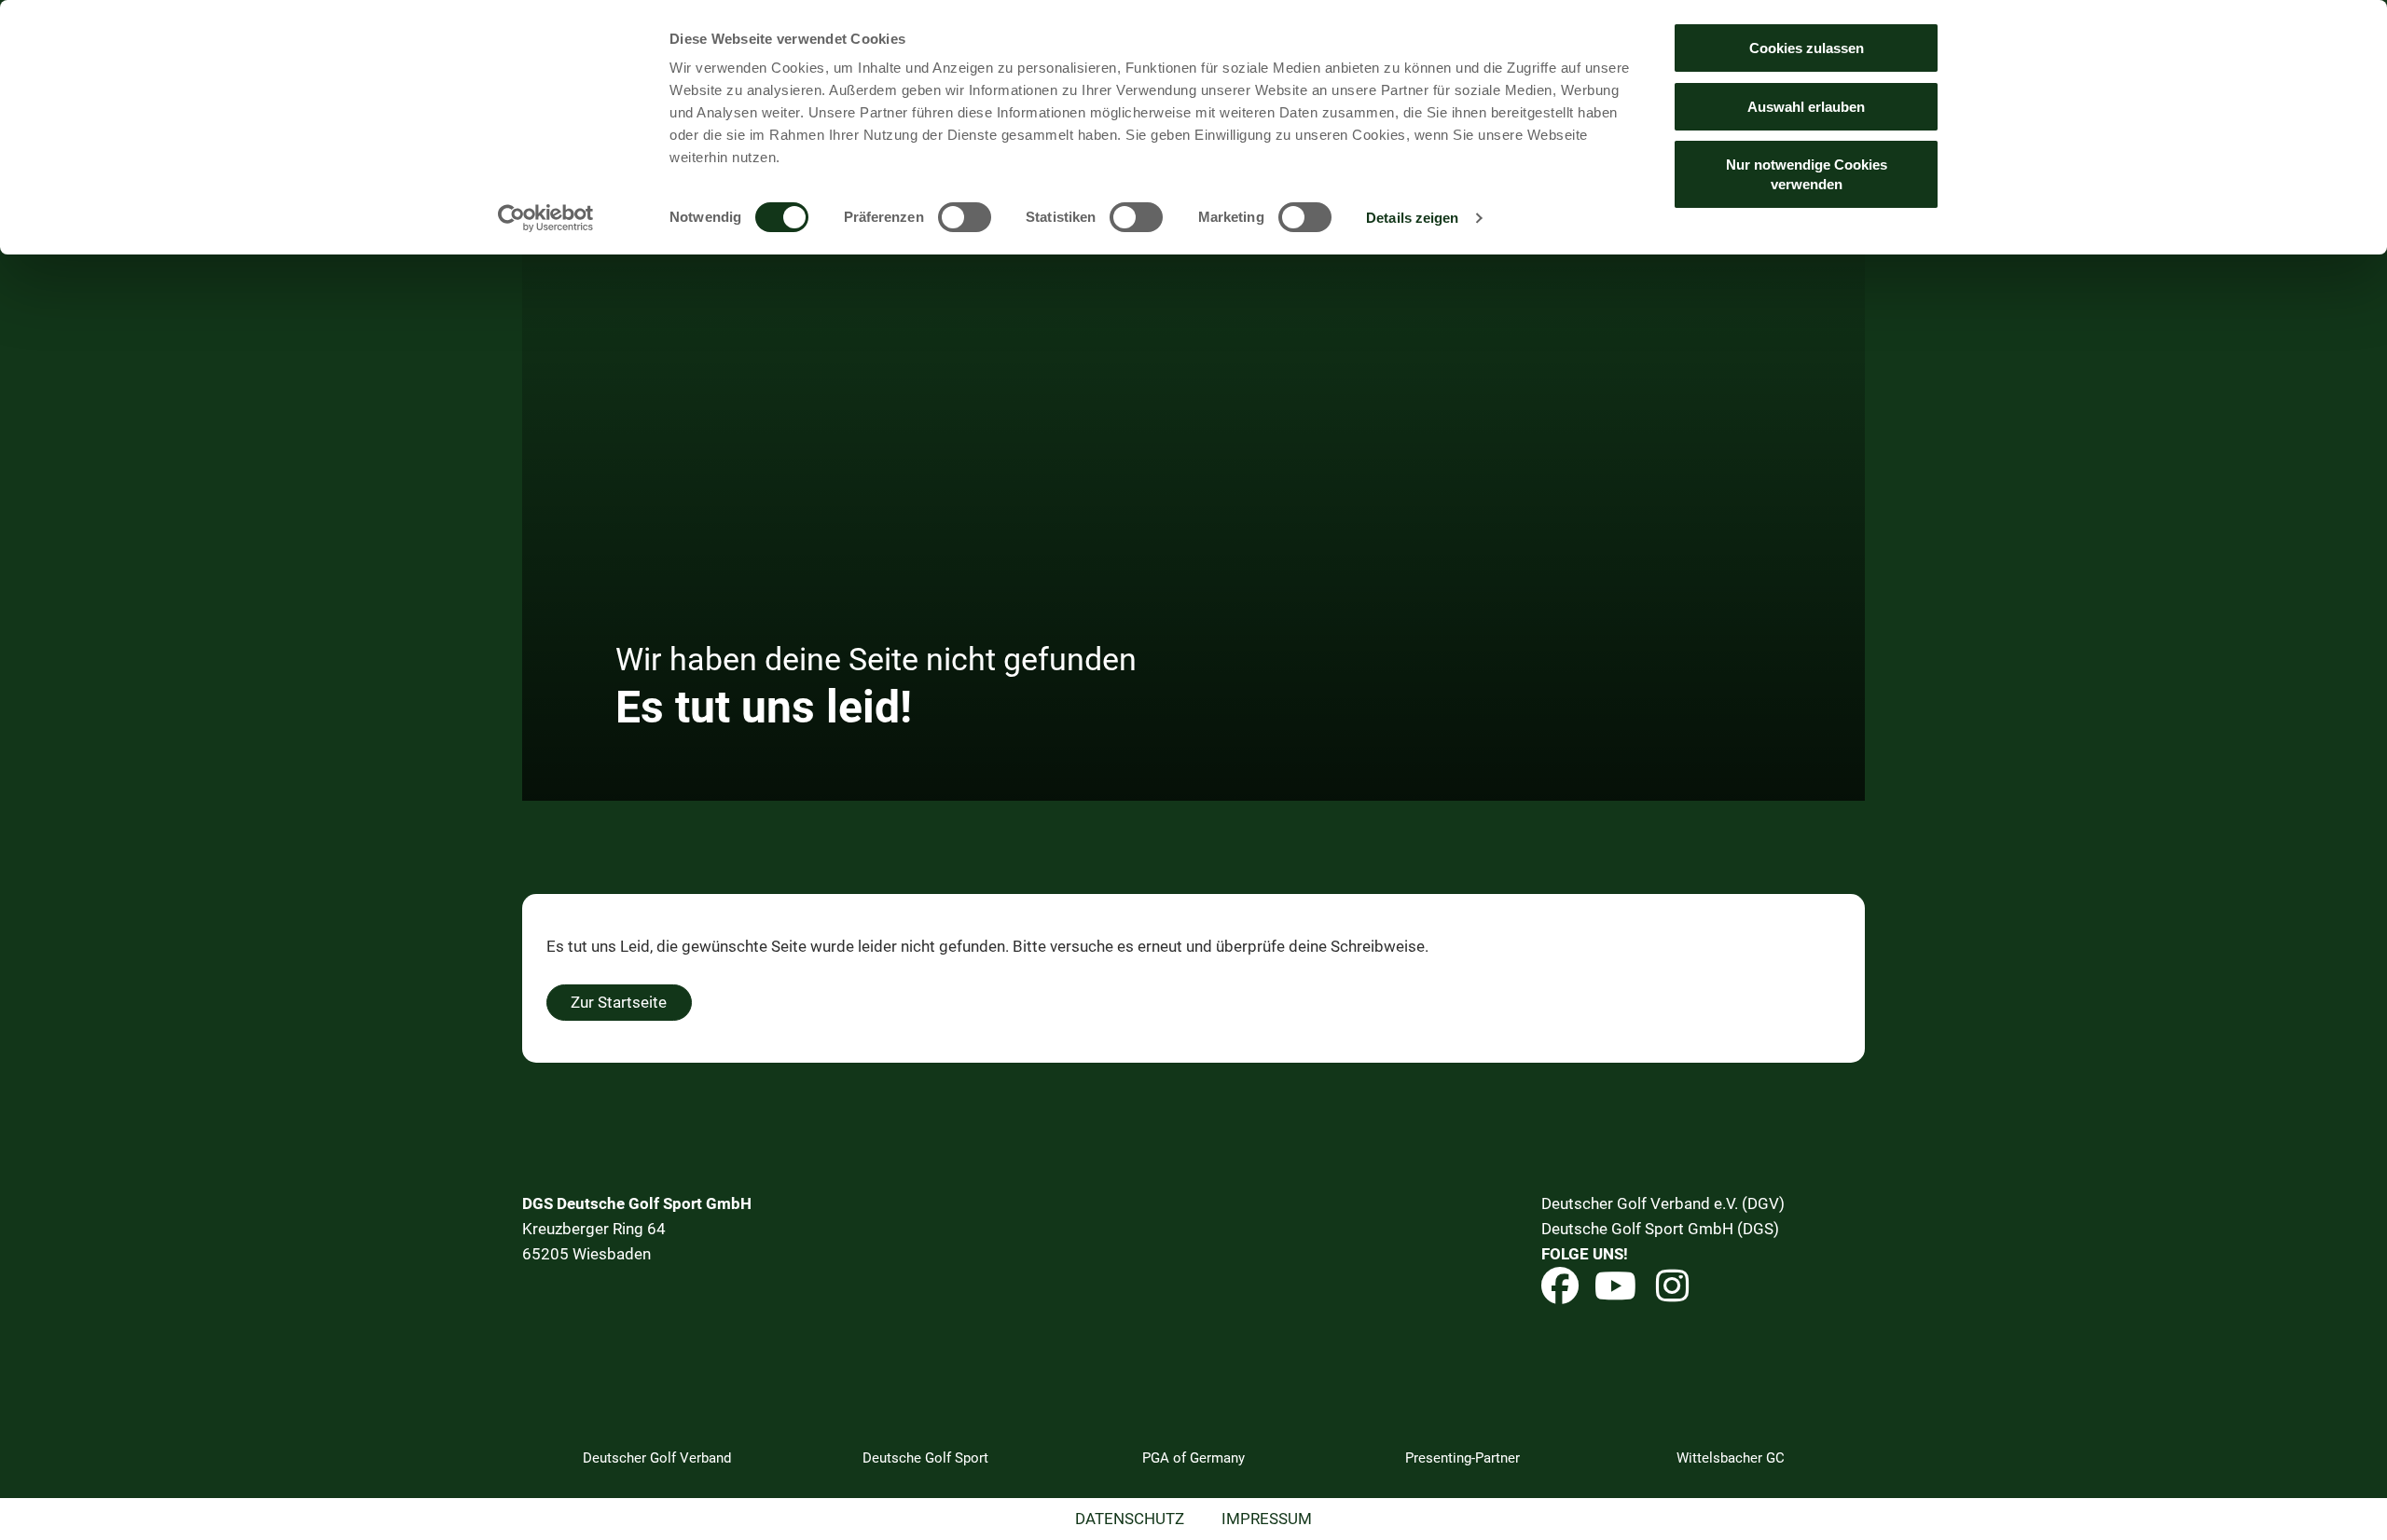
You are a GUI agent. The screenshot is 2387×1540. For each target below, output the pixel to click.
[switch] (965, 217)
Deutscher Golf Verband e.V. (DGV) (1663, 1203)
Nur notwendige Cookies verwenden (1807, 174)
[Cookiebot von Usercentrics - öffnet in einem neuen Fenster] (546, 218)
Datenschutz (1130, 1519)
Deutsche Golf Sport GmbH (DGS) (1660, 1229)
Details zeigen (1412, 218)
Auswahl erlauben (1806, 107)
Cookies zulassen (1807, 48)
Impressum (1267, 1519)
